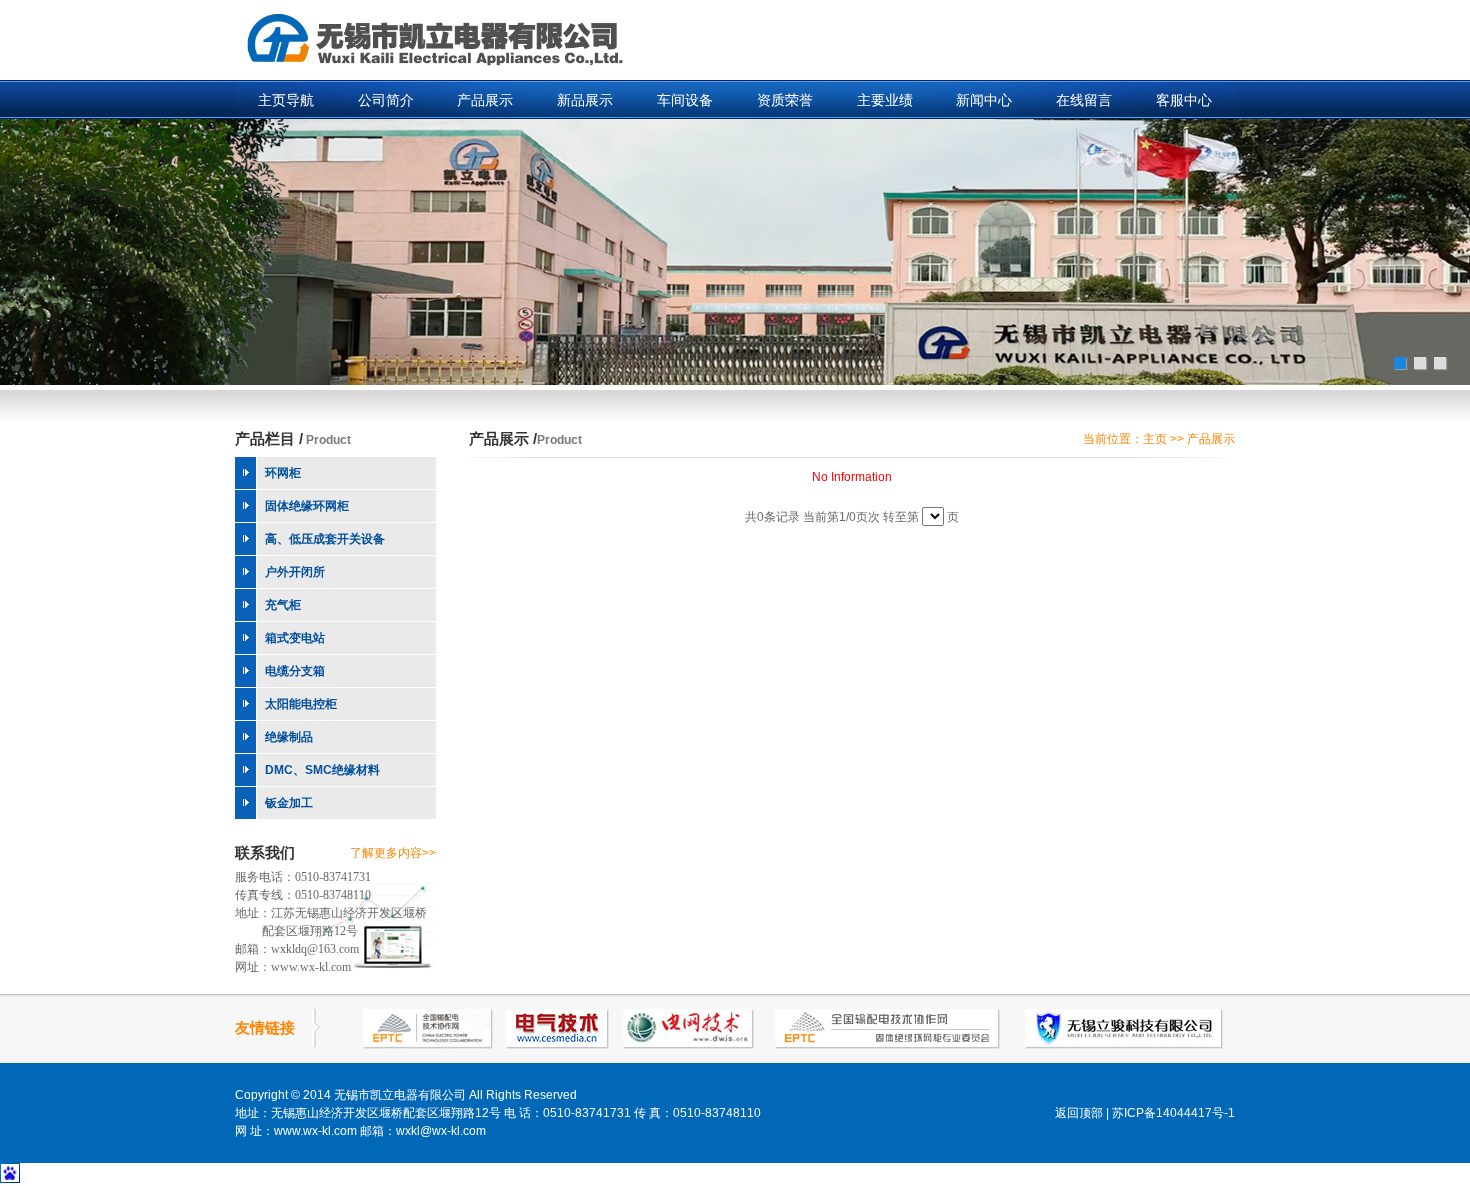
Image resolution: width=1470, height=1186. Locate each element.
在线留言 (1084, 100)
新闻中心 (984, 100)
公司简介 (386, 100)
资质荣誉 (785, 100)
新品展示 (585, 100)
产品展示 (485, 100)
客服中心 (1184, 100)
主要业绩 (885, 100)
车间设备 (685, 100)
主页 (1155, 439)
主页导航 (286, 100)
